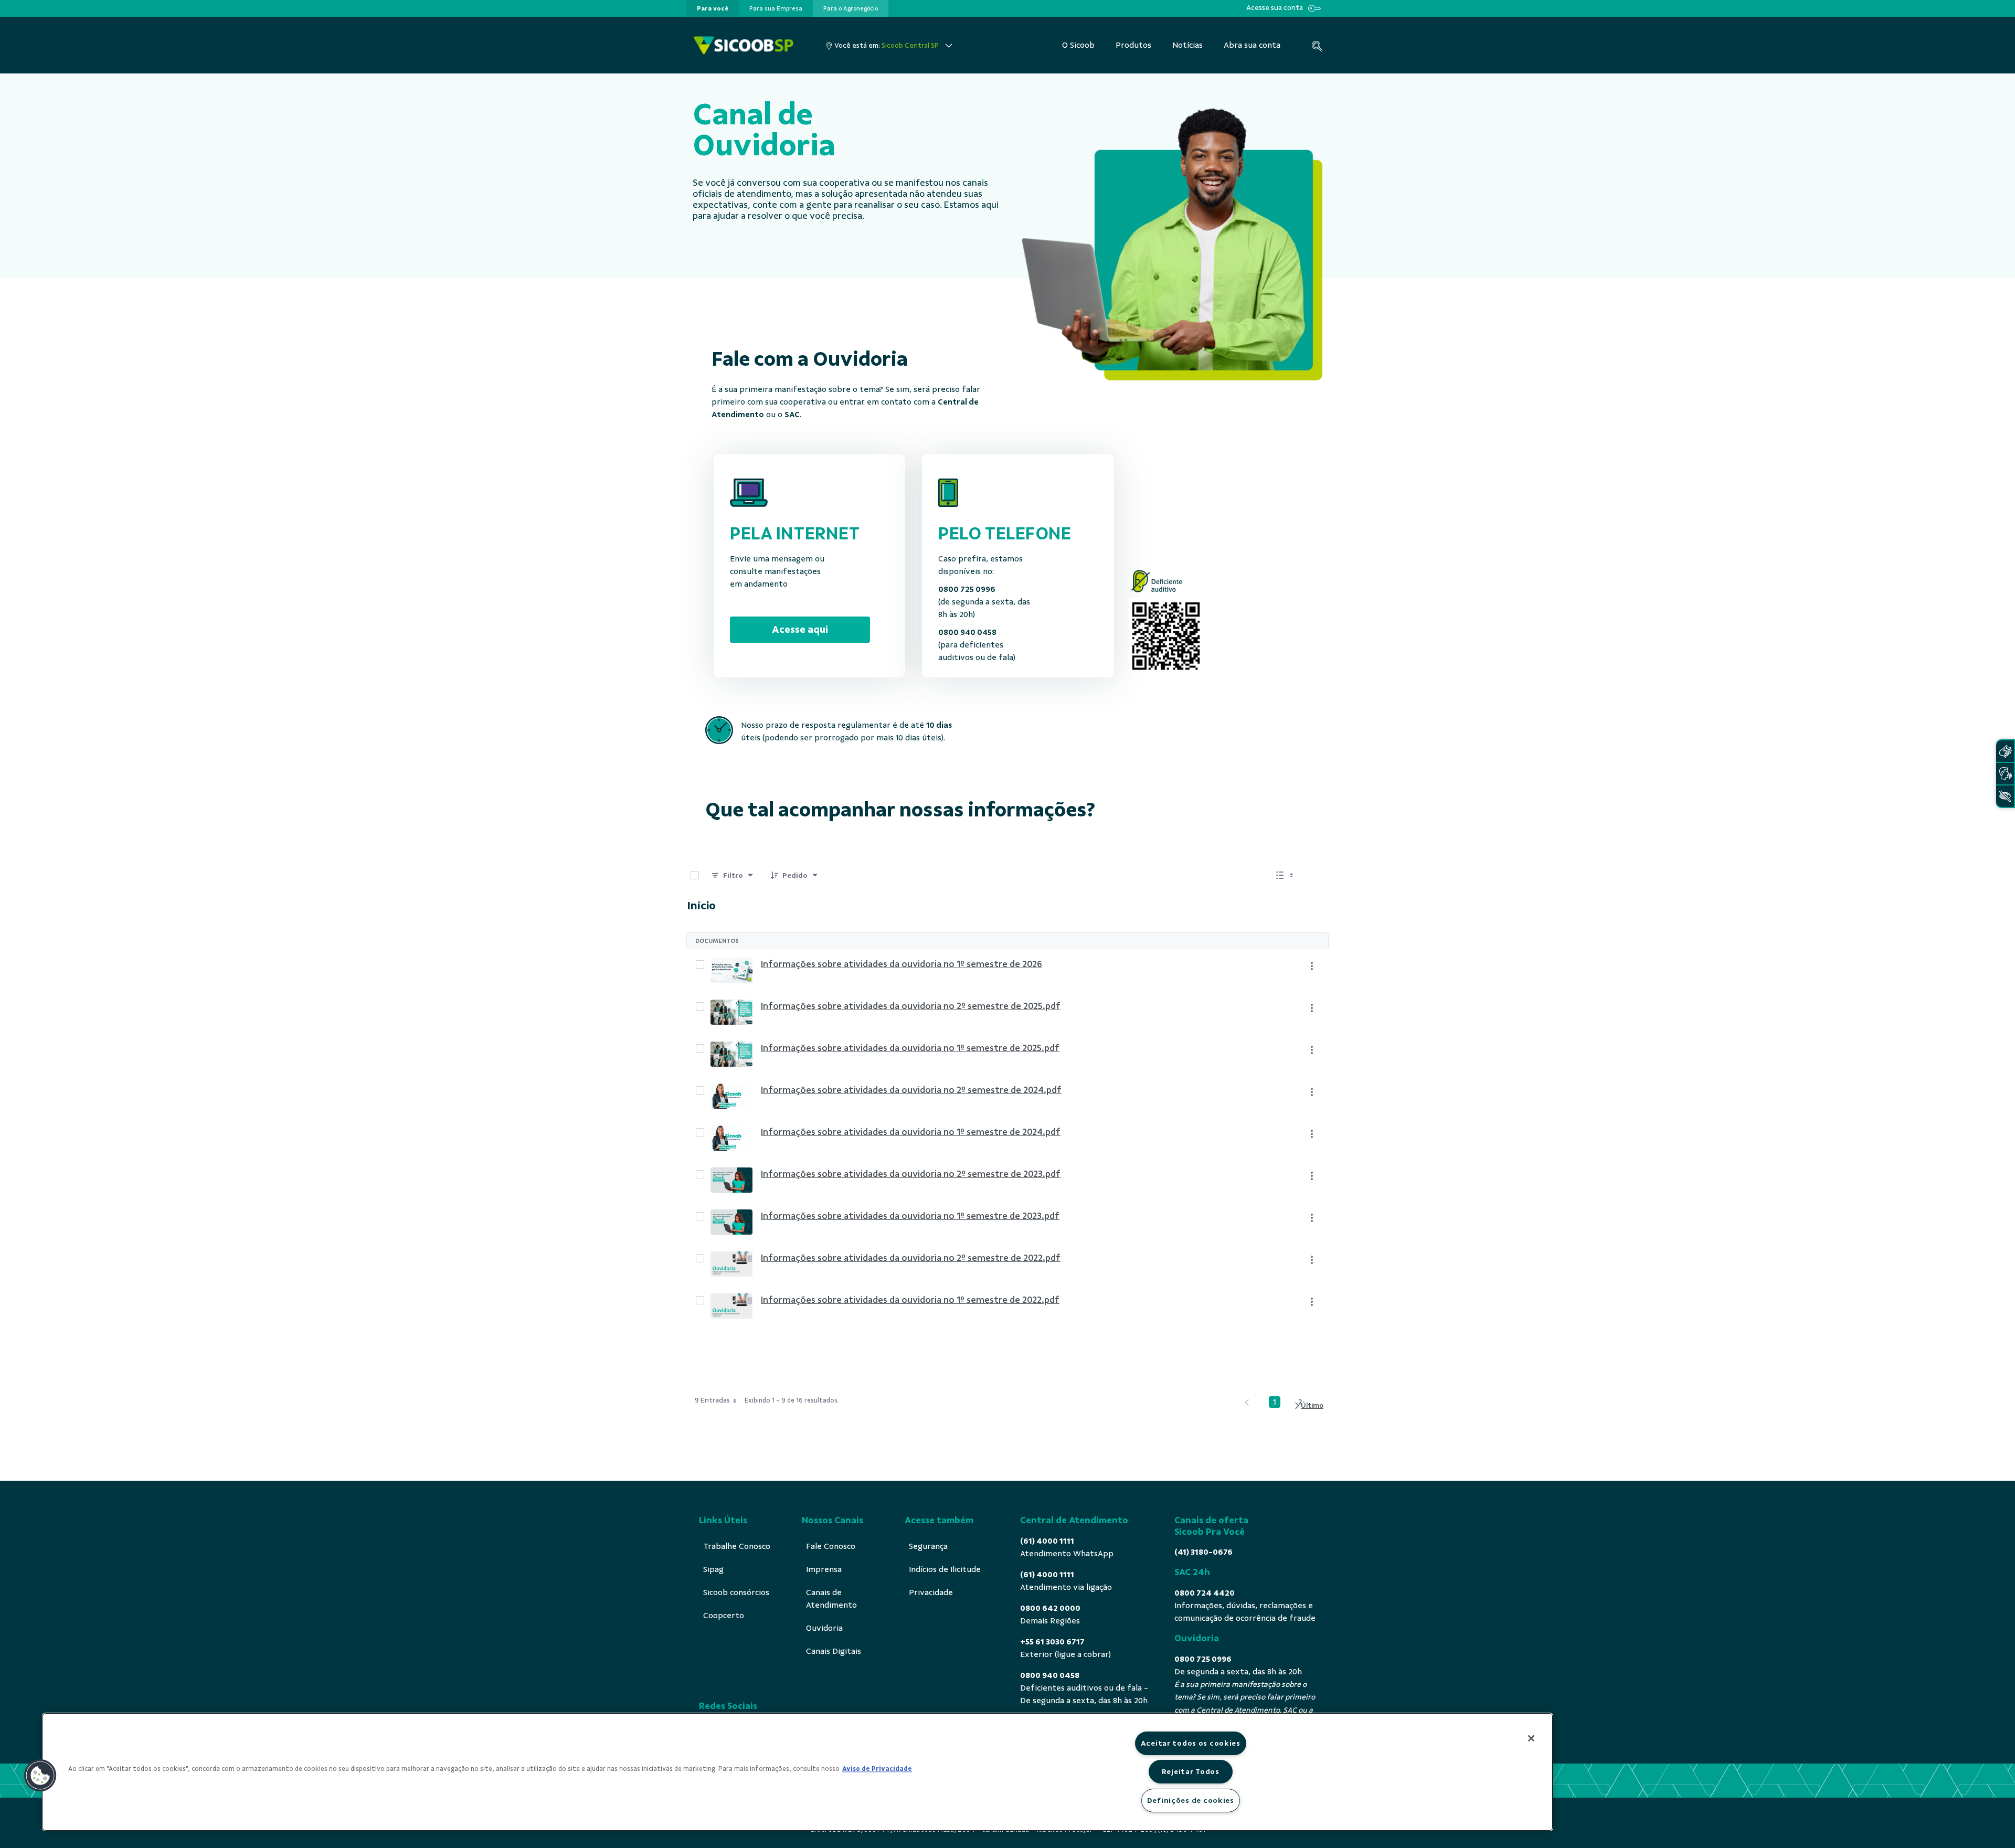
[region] (798, 1772)
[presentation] (713, 8)
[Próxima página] (1308, 1406)
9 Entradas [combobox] (712, 1400)
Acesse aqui (800, 629)
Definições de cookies (1191, 1800)
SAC (792, 415)
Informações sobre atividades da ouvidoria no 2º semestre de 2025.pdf (911, 1006)
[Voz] (2005, 774)
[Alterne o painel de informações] (1316, 875)
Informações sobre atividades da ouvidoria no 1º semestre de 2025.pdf (910, 1048)
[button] (40, 1776)
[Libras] (2005, 751)
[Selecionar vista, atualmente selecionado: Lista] (1286, 875)
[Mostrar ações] (1312, 966)
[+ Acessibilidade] (2005, 796)
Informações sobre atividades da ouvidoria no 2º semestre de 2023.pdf (911, 1174)
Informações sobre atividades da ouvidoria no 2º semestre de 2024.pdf (911, 1090)
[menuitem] (713, 8)
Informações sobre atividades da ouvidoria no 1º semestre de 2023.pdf (910, 1216)
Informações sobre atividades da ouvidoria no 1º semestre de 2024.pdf (911, 1132)
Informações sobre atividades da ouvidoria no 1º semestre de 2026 (902, 964)
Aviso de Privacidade (877, 1769)
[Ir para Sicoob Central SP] (744, 45)
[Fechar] (1531, 1738)
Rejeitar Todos (1191, 1771)
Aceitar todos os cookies (1191, 1743)
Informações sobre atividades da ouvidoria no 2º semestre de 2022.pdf (911, 1258)
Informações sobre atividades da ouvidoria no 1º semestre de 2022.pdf (910, 1300)
